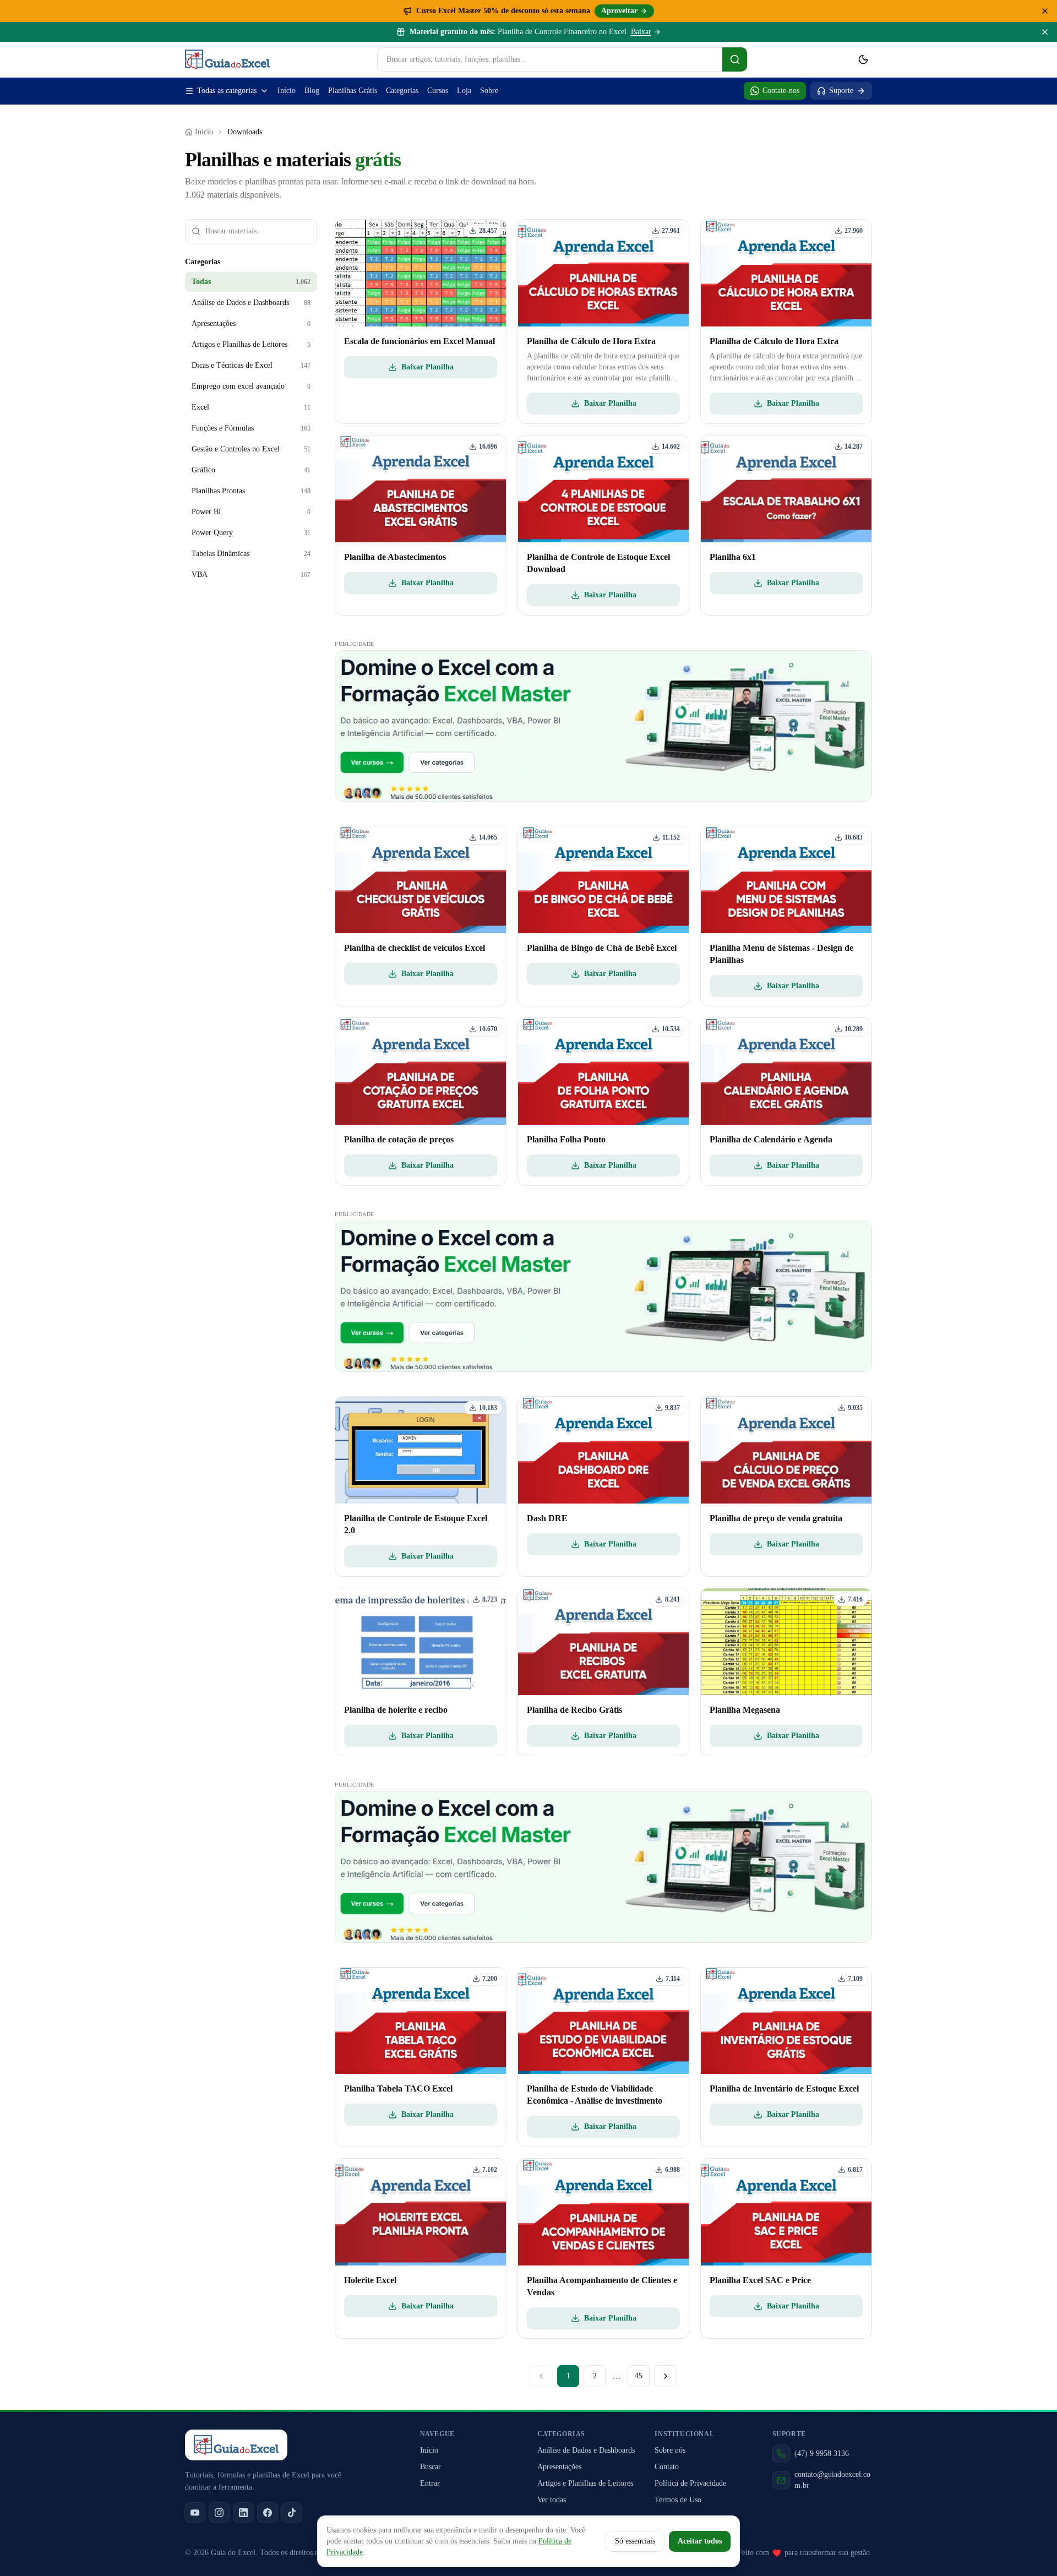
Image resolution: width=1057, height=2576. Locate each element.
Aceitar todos (700, 2541)
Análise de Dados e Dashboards (586, 2450)
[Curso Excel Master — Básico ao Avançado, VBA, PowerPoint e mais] (603, 726)
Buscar (431, 2467)
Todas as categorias (227, 91)
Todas (251, 282)
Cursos (438, 91)
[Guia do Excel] (227, 59)
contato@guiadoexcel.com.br (832, 2480)
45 (639, 2376)
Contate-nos (781, 91)
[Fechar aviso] (1045, 32)
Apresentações (559, 2467)
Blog (312, 91)
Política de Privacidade (690, 2483)
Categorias (402, 91)
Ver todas (552, 2500)
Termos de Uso (678, 2500)
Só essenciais (635, 2541)
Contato (667, 2467)
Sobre (489, 91)
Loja (464, 91)
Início (287, 91)
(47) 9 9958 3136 (822, 2454)
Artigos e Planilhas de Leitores (585, 2483)
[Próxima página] (666, 2376)
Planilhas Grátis (353, 91)
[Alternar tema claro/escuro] (863, 59)
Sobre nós (670, 2450)
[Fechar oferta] (1045, 11)
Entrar (430, 2483)
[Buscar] (735, 59)
